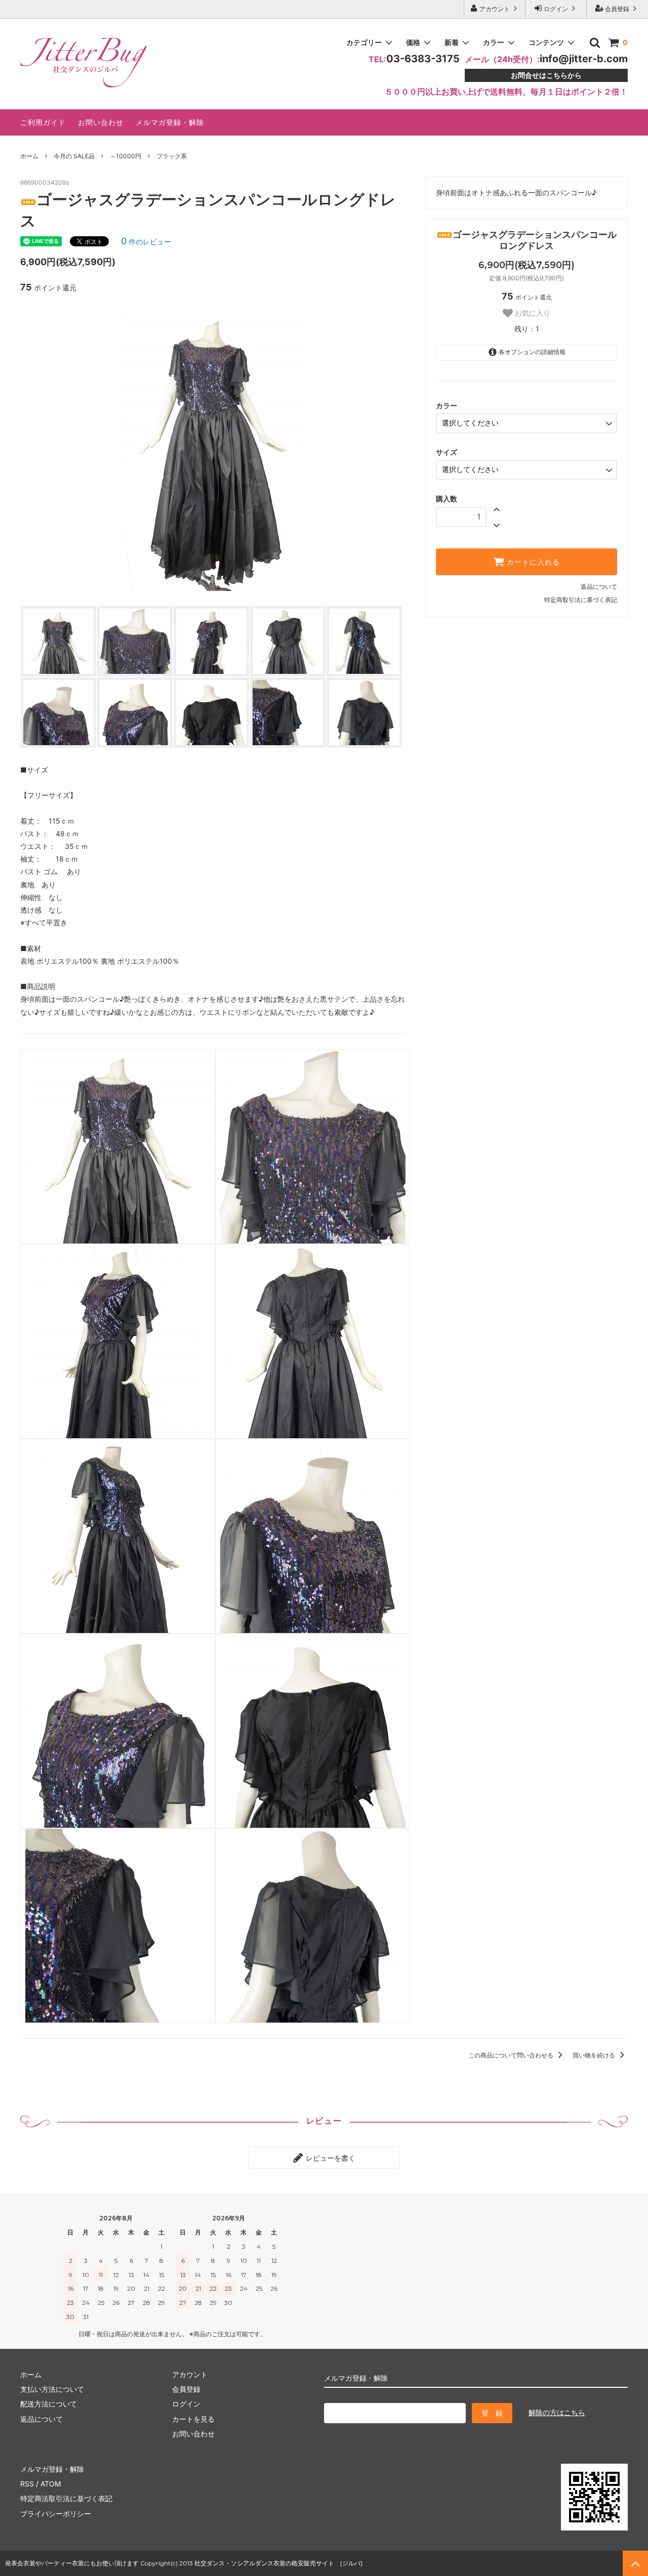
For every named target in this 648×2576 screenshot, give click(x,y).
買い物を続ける (595, 2055)
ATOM (51, 2484)
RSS (27, 2484)
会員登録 (617, 9)
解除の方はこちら (557, 2412)
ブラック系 (172, 156)
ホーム (29, 156)
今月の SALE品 (74, 156)
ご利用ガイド (43, 122)
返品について (599, 587)
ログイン (556, 9)
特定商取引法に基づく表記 (581, 600)
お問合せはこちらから (546, 75)
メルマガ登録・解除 (170, 122)
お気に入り (532, 313)
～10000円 (126, 156)
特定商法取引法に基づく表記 (66, 2498)
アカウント (495, 9)
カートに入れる (532, 562)
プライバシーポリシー (56, 2514)
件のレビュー (146, 242)
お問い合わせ (101, 122)
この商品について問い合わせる (512, 2055)
